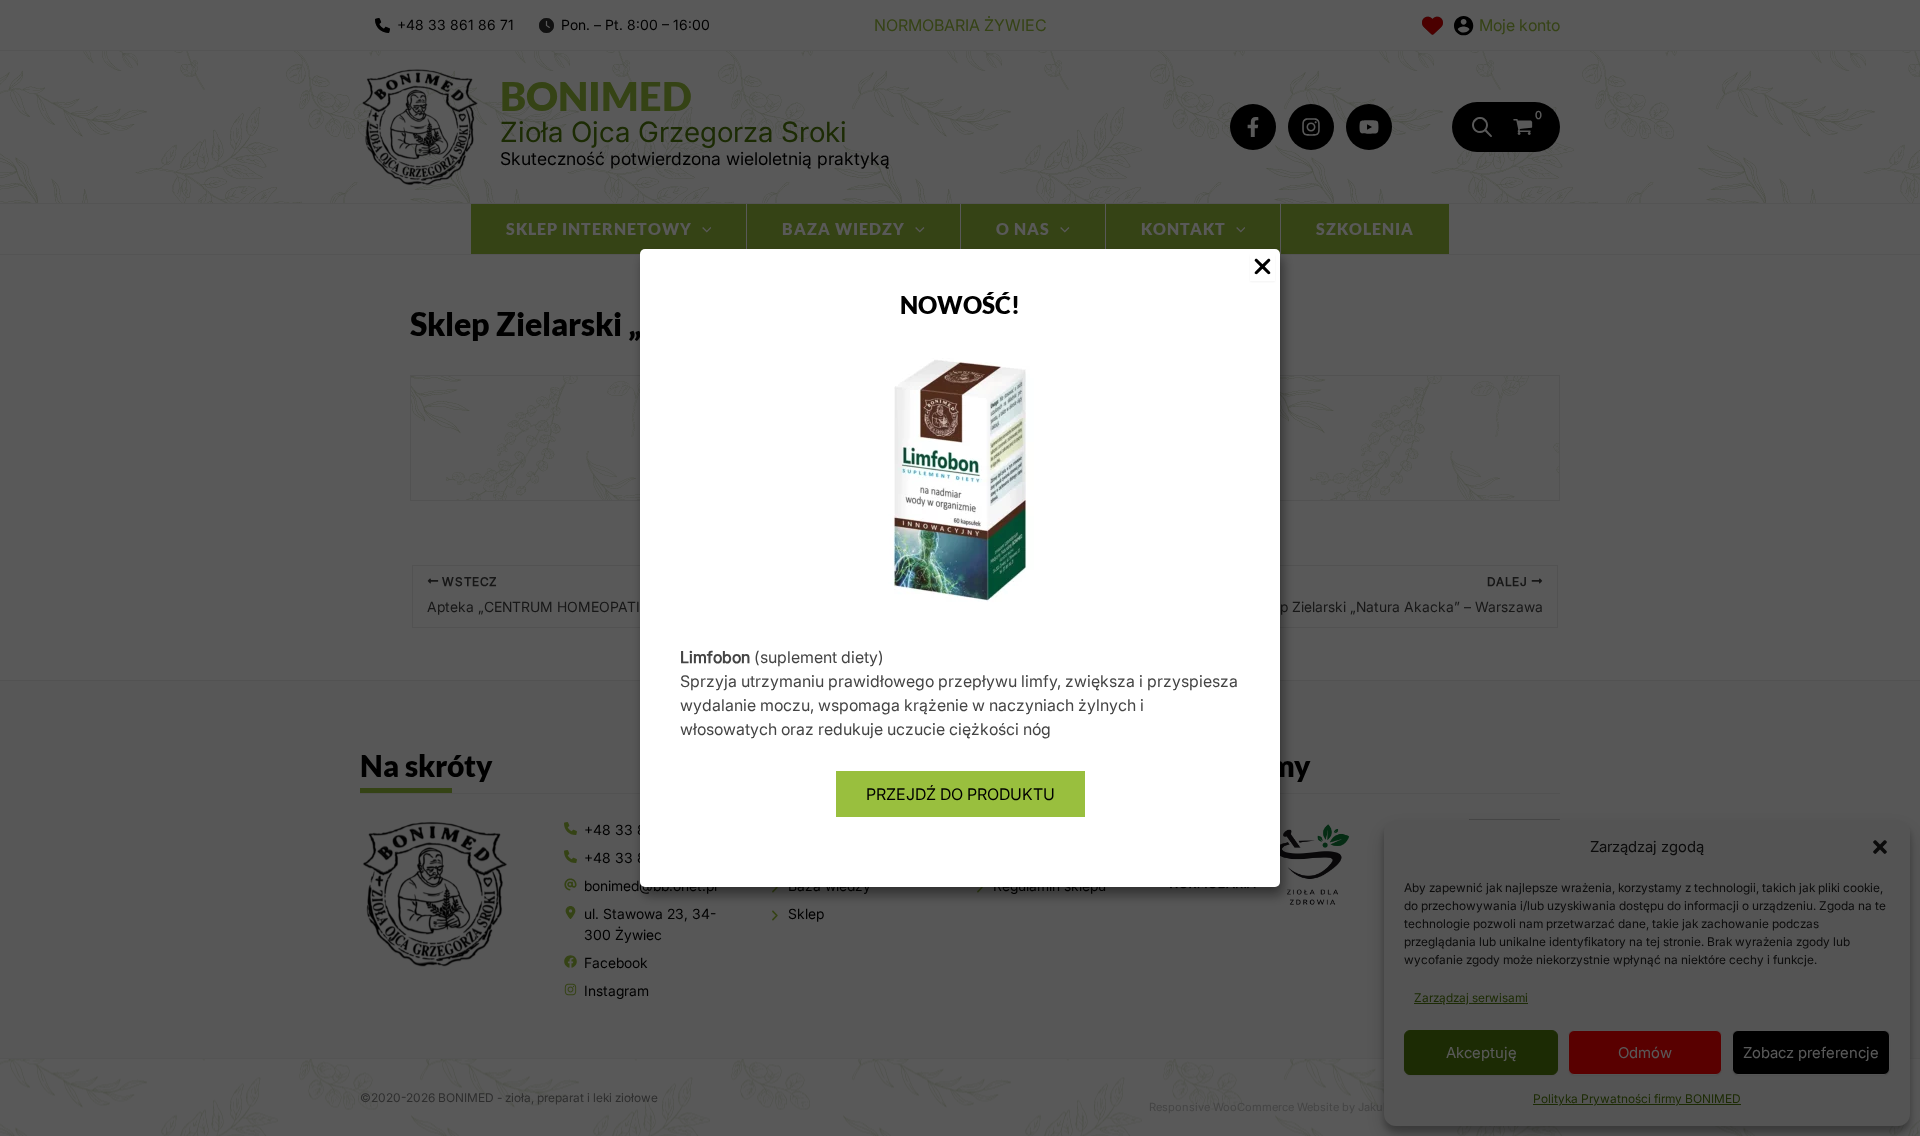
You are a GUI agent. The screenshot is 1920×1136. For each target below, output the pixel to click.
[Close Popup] (1262, 267)
